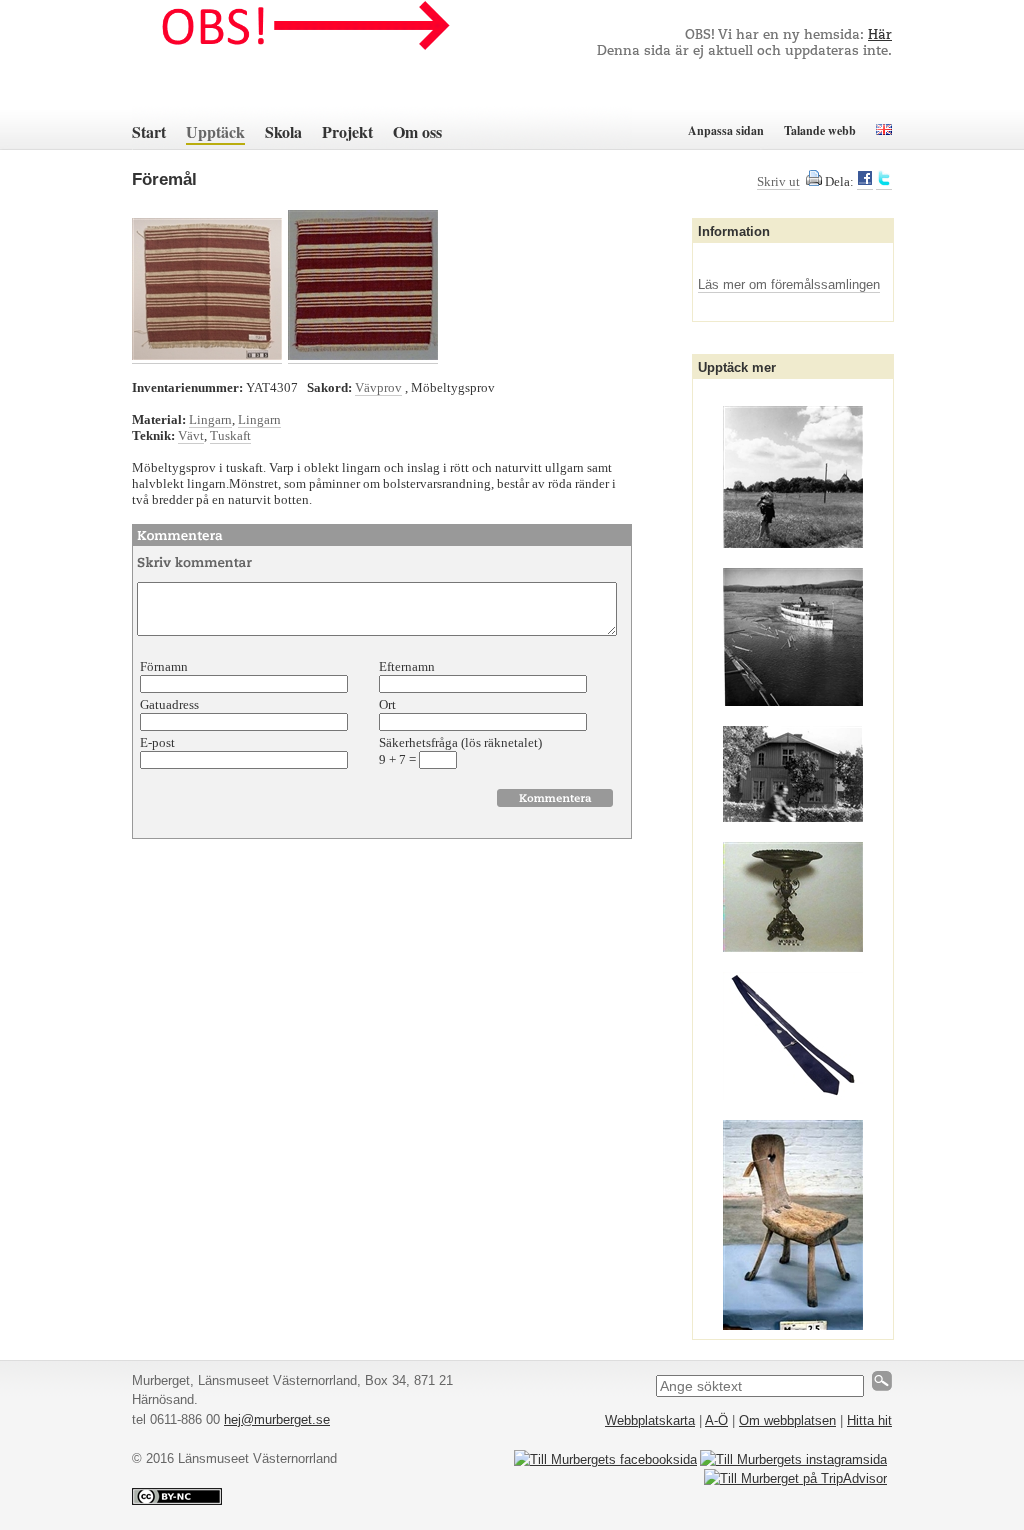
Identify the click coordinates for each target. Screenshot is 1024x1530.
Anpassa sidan (726, 130)
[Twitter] (884, 182)
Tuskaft (230, 435)
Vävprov (378, 387)
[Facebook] (865, 182)
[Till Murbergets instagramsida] (793, 1459)
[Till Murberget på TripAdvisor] (795, 1478)
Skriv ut (778, 181)
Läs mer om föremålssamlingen (789, 284)
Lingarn (210, 419)
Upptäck (215, 131)
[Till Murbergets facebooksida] (605, 1459)
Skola (283, 131)
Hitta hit (869, 1420)
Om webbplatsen (787, 1420)
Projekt (347, 131)
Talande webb (820, 130)
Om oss (417, 131)
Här (880, 35)
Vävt (191, 435)
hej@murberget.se (277, 1419)
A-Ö (716, 1420)
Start (149, 131)
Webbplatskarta (650, 1420)
